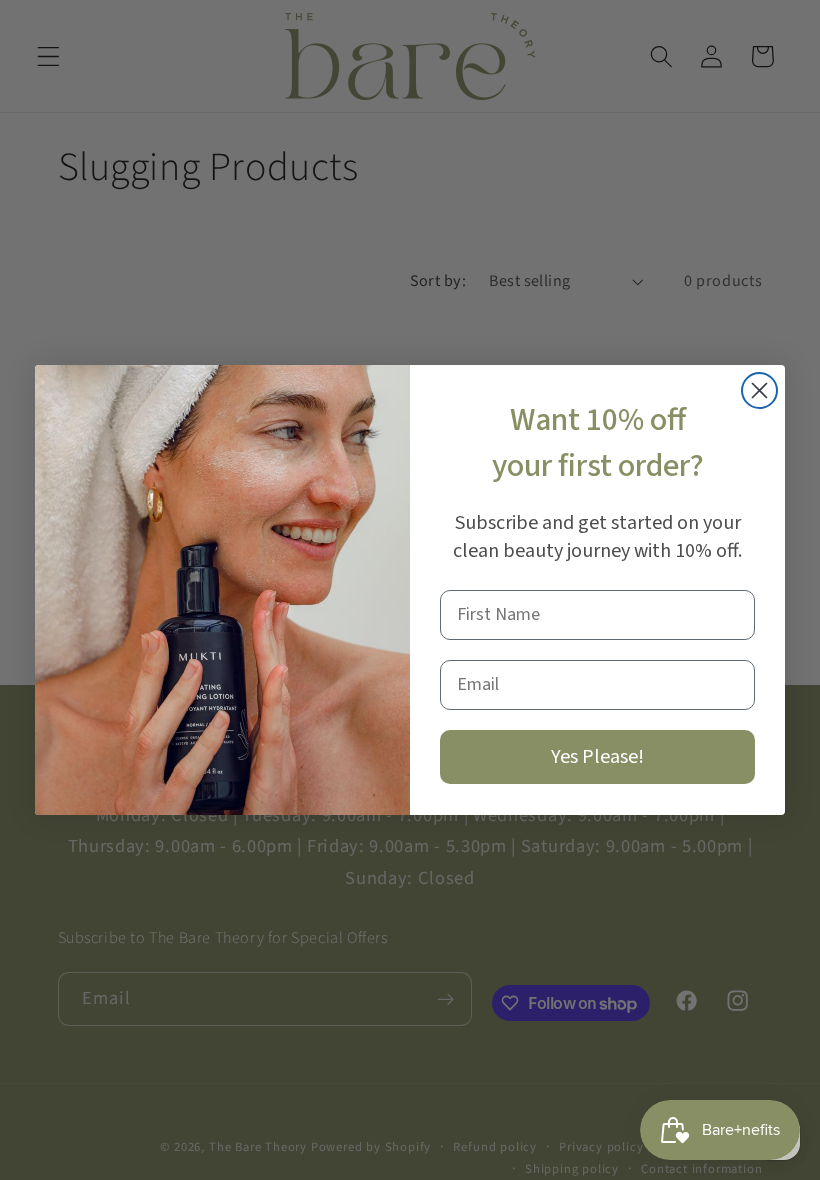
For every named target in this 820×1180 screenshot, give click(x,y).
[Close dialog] (759, 390)
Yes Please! (597, 757)
